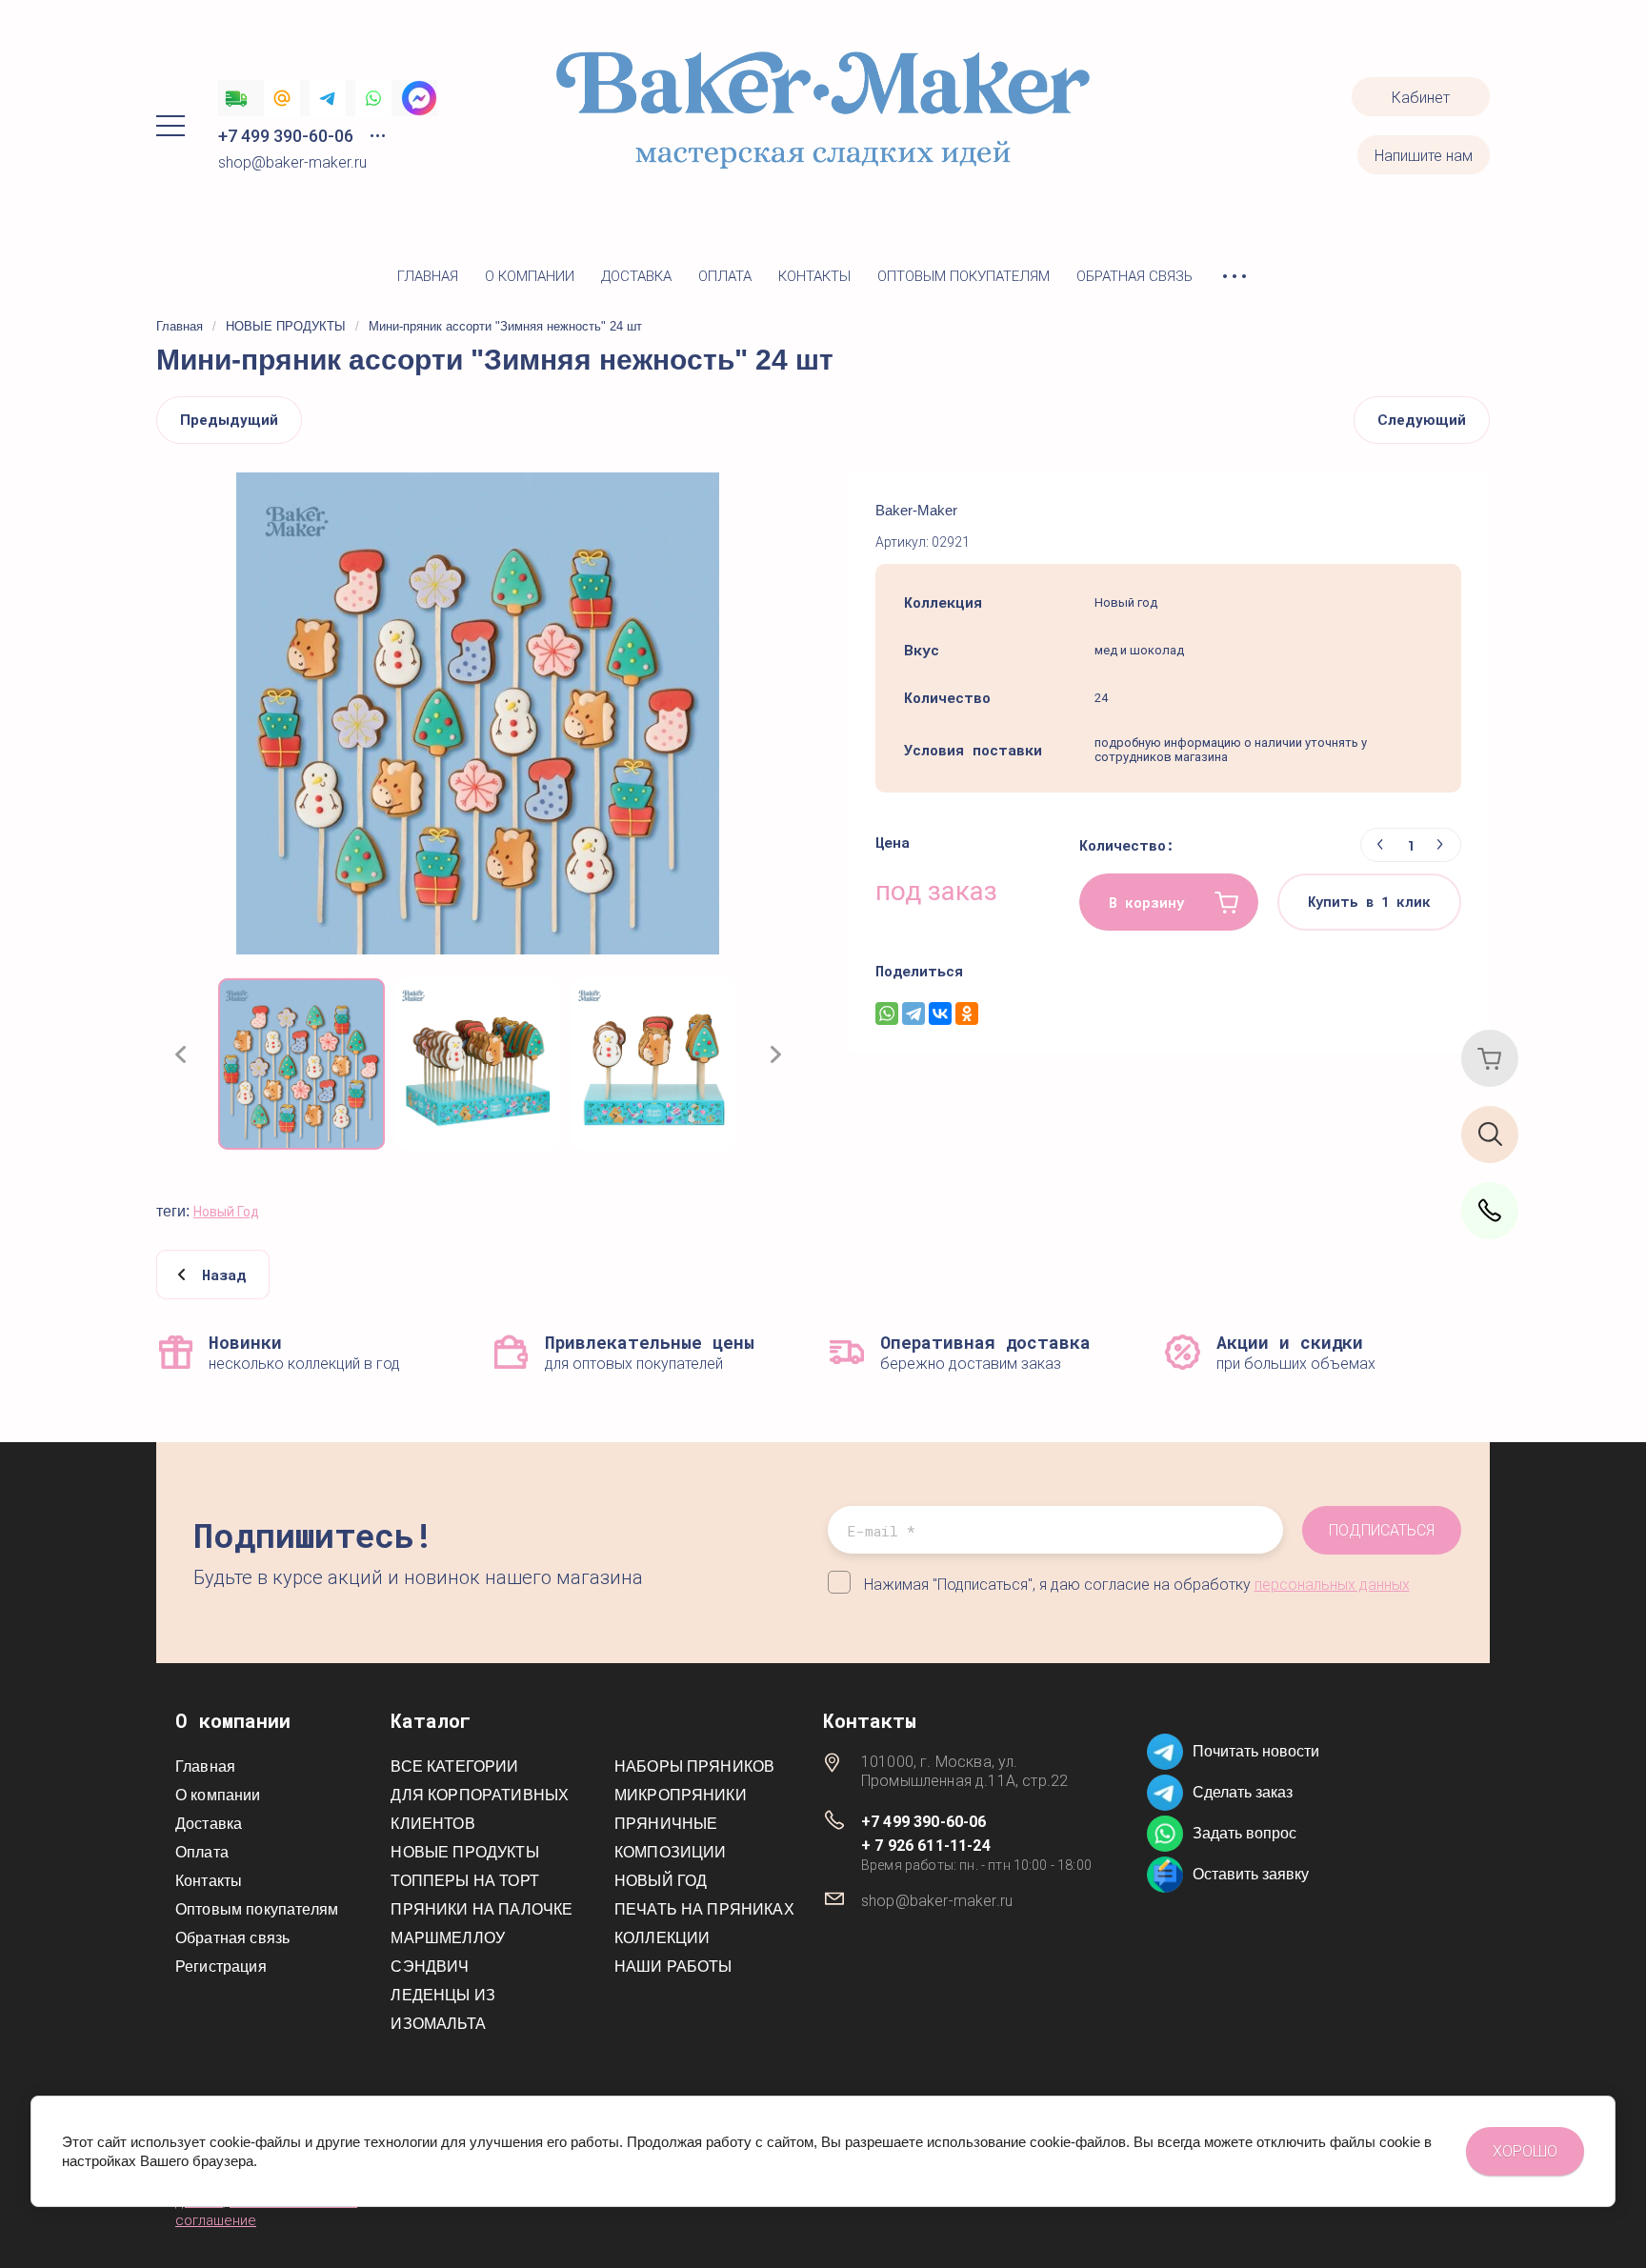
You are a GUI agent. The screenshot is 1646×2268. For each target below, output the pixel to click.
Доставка (636, 276)
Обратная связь (1134, 276)
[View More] (1234, 277)
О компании (530, 276)
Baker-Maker (916, 510)
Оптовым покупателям (964, 276)
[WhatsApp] (887, 1014)
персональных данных (1332, 1585)
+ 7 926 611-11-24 (926, 1846)
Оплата (725, 276)
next (775, 1054)
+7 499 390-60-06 (286, 136)
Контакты (814, 276)
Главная (428, 276)
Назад (224, 1274)
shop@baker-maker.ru (292, 162)
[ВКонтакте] (940, 1014)
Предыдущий (229, 420)
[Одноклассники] (967, 1014)
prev (180, 1054)
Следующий (1422, 420)
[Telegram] (913, 1014)
